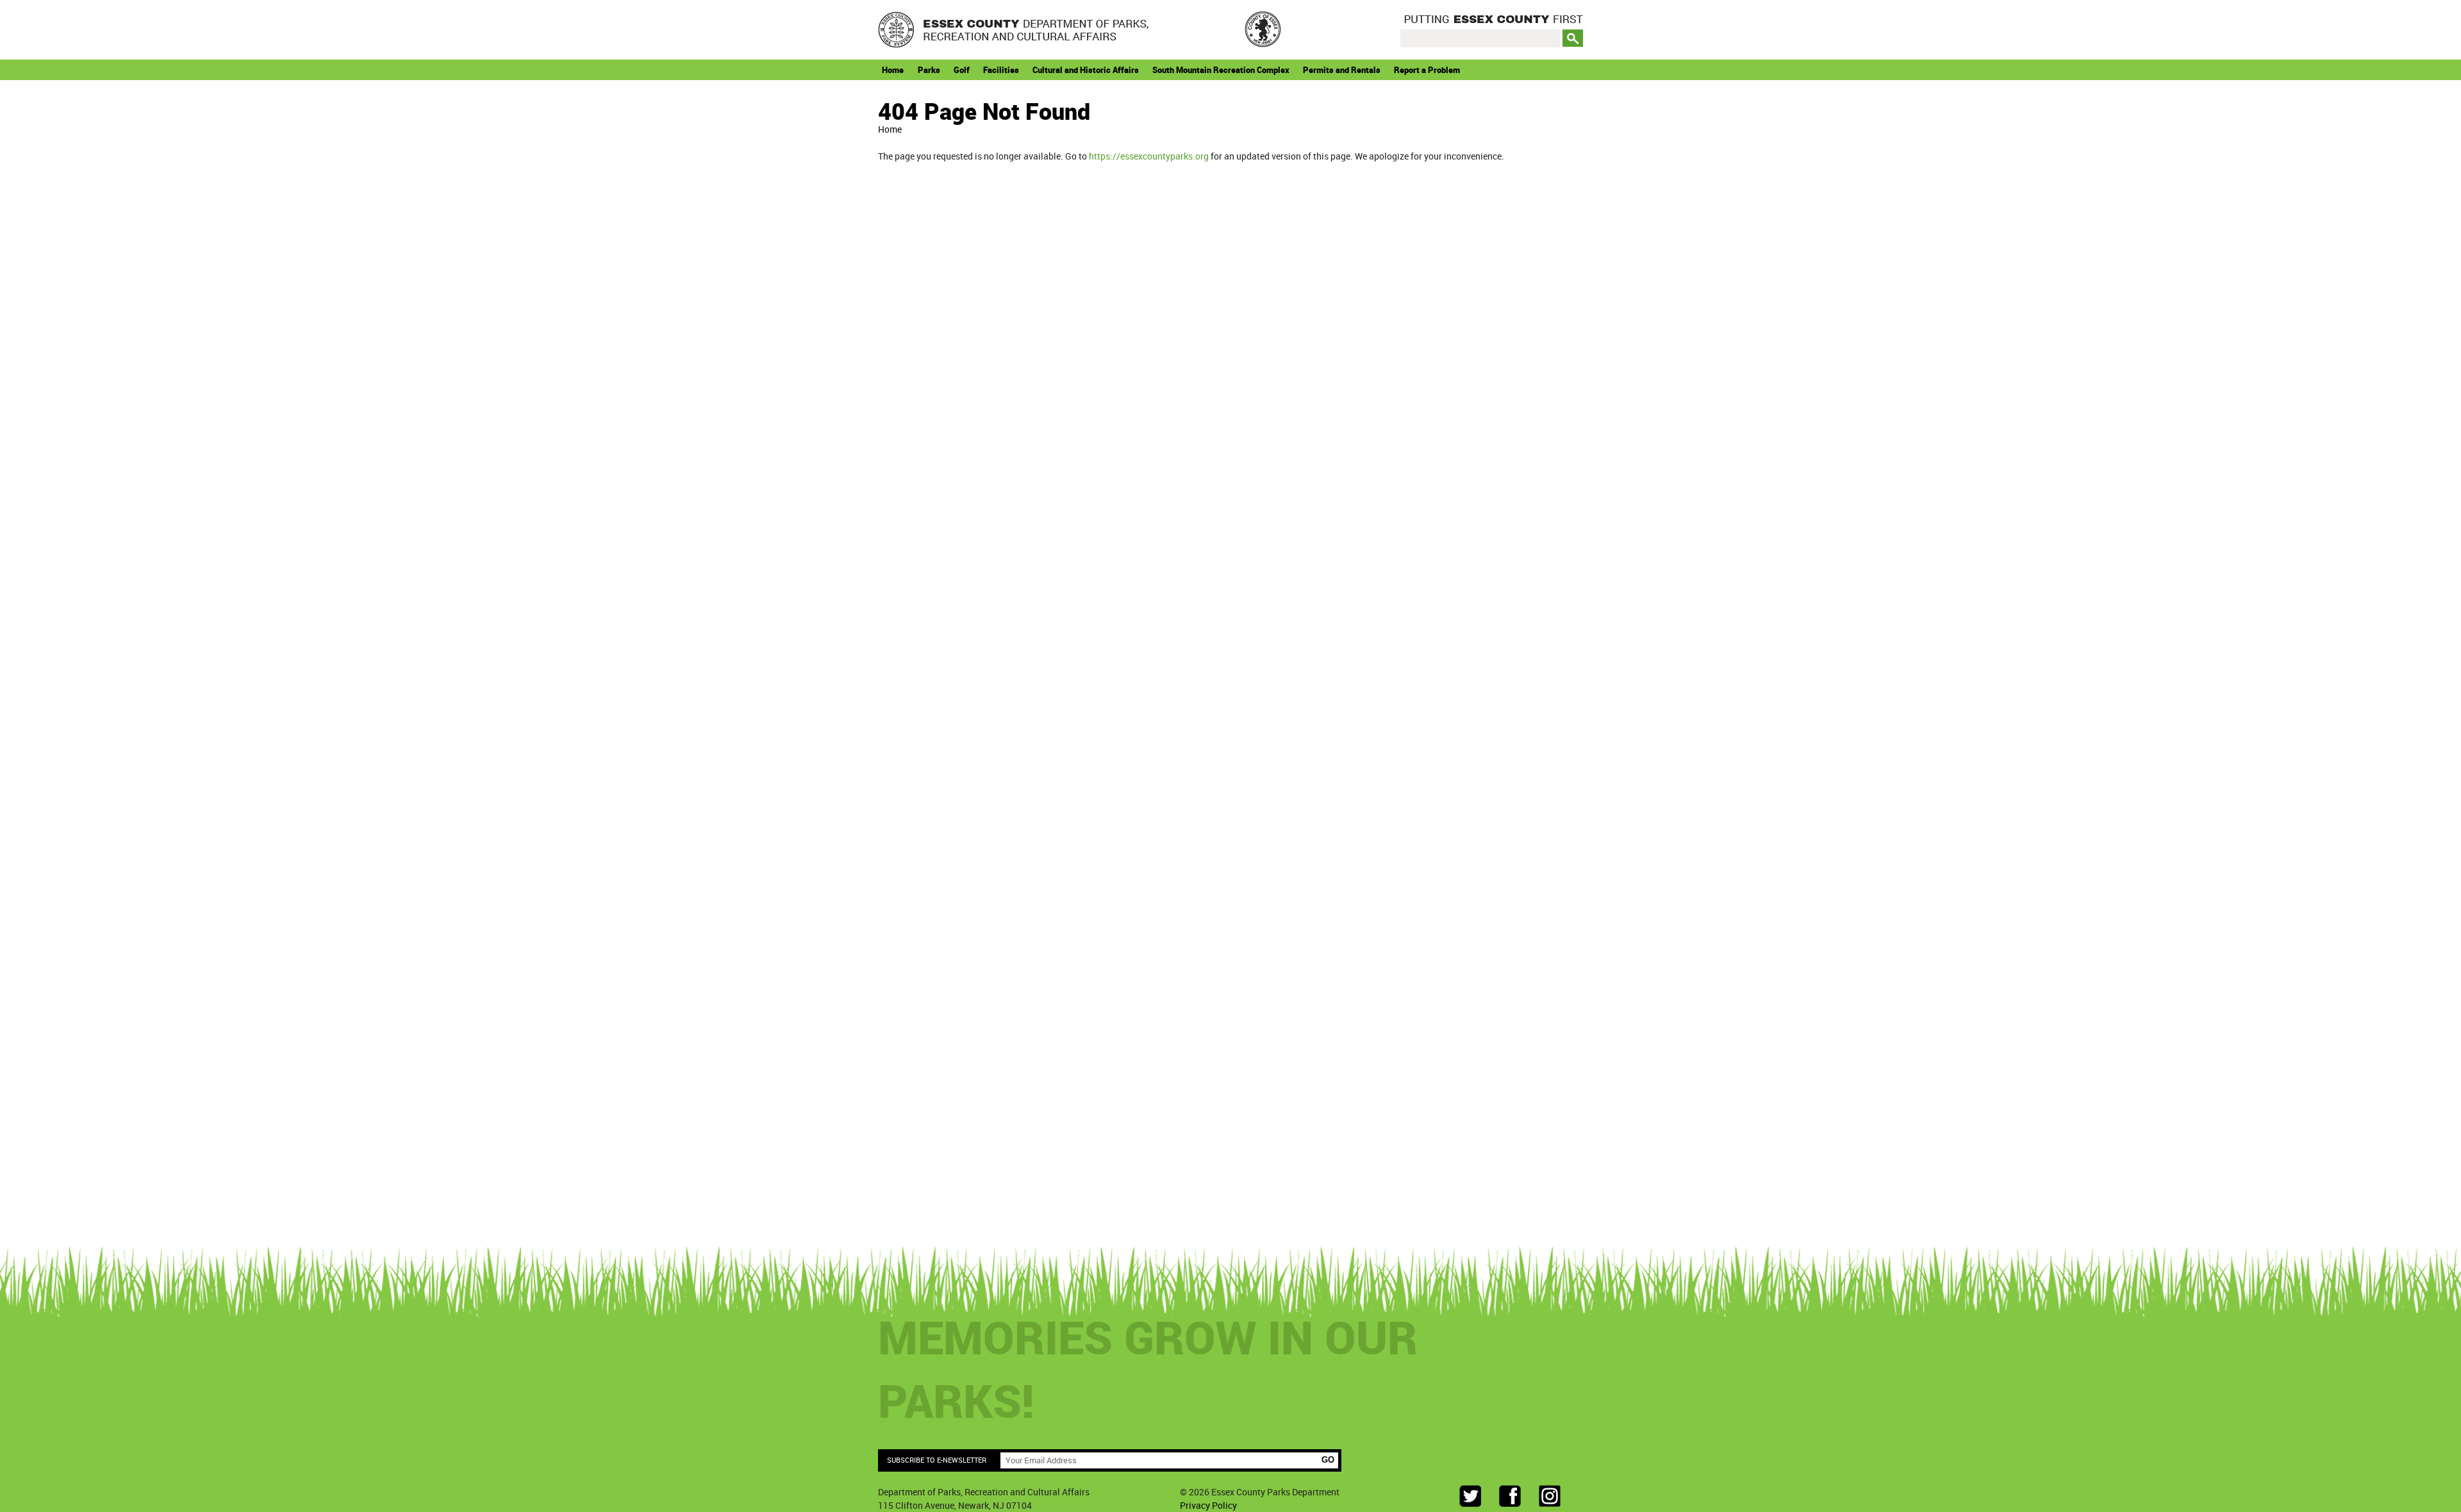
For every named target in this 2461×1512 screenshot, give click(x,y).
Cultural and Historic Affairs (1086, 70)
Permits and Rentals (1342, 70)
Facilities (1001, 70)
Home (893, 70)
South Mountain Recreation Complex (1221, 70)
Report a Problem (1427, 70)
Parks (929, 70)
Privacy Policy (1208, 1505)
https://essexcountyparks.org (1149, 156)
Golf (962, 70)
